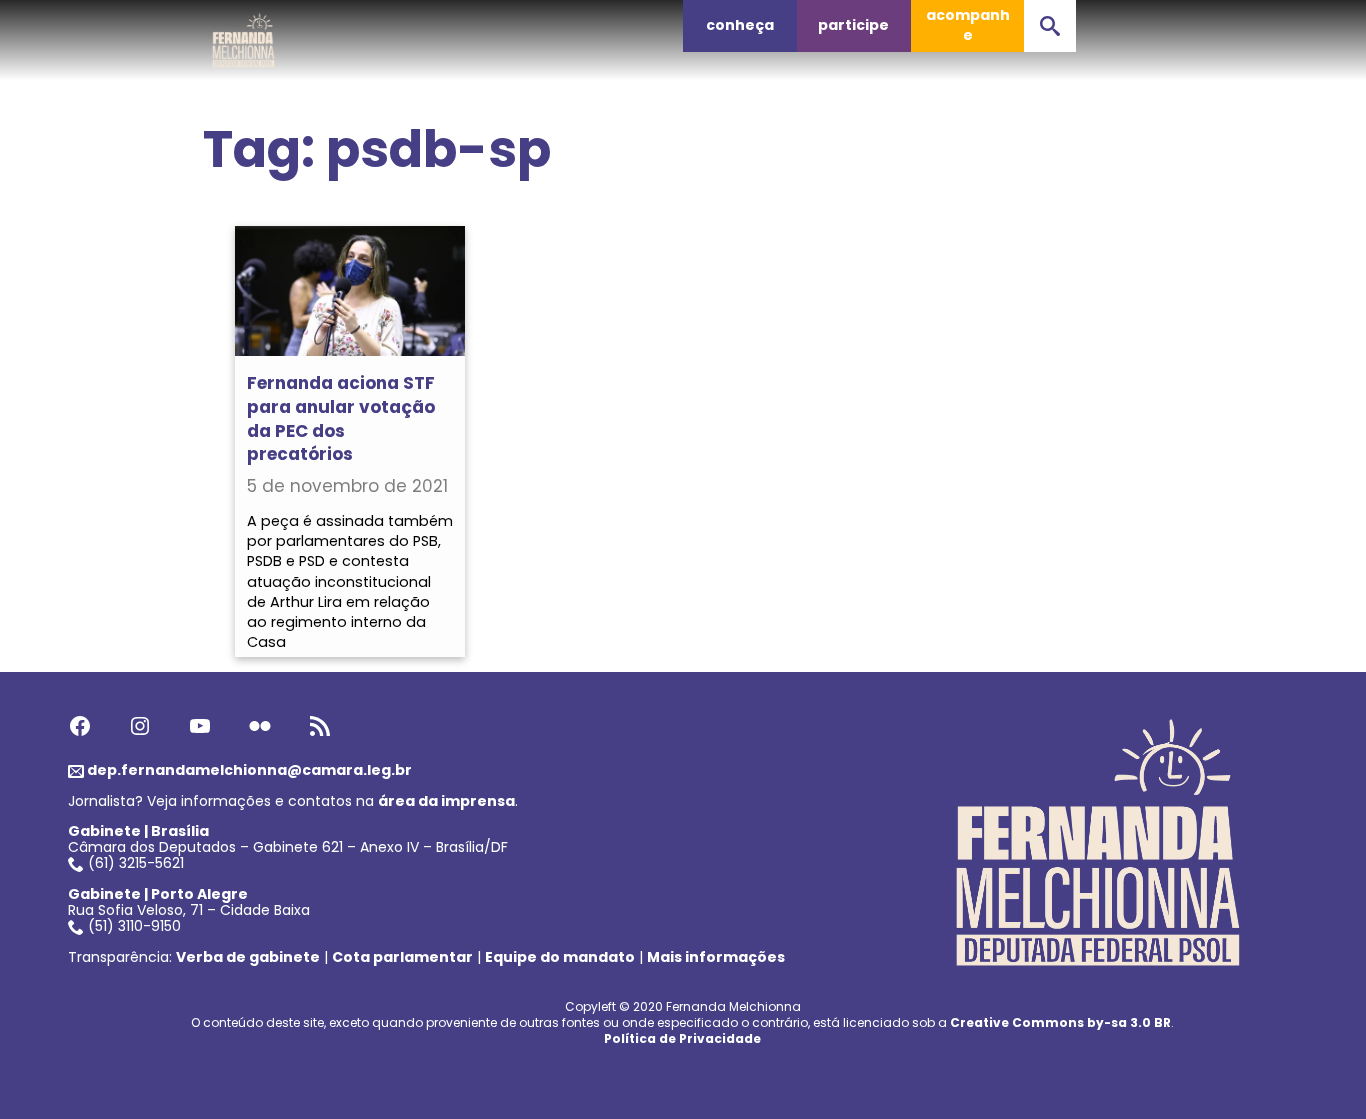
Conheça (740, 25)
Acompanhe (968, 25)
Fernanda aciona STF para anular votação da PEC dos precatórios (341, 418)
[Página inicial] (244, 35)
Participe (853, 25)
